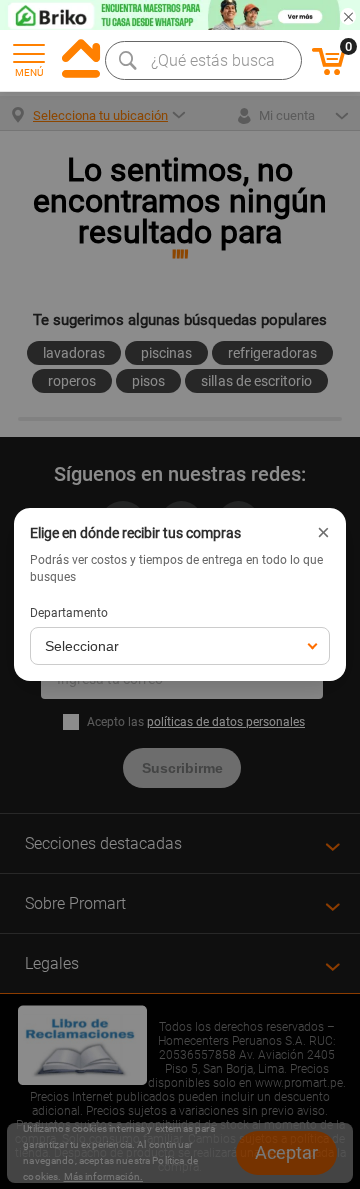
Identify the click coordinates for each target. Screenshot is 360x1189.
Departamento (69, 613)
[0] (329, 72)
